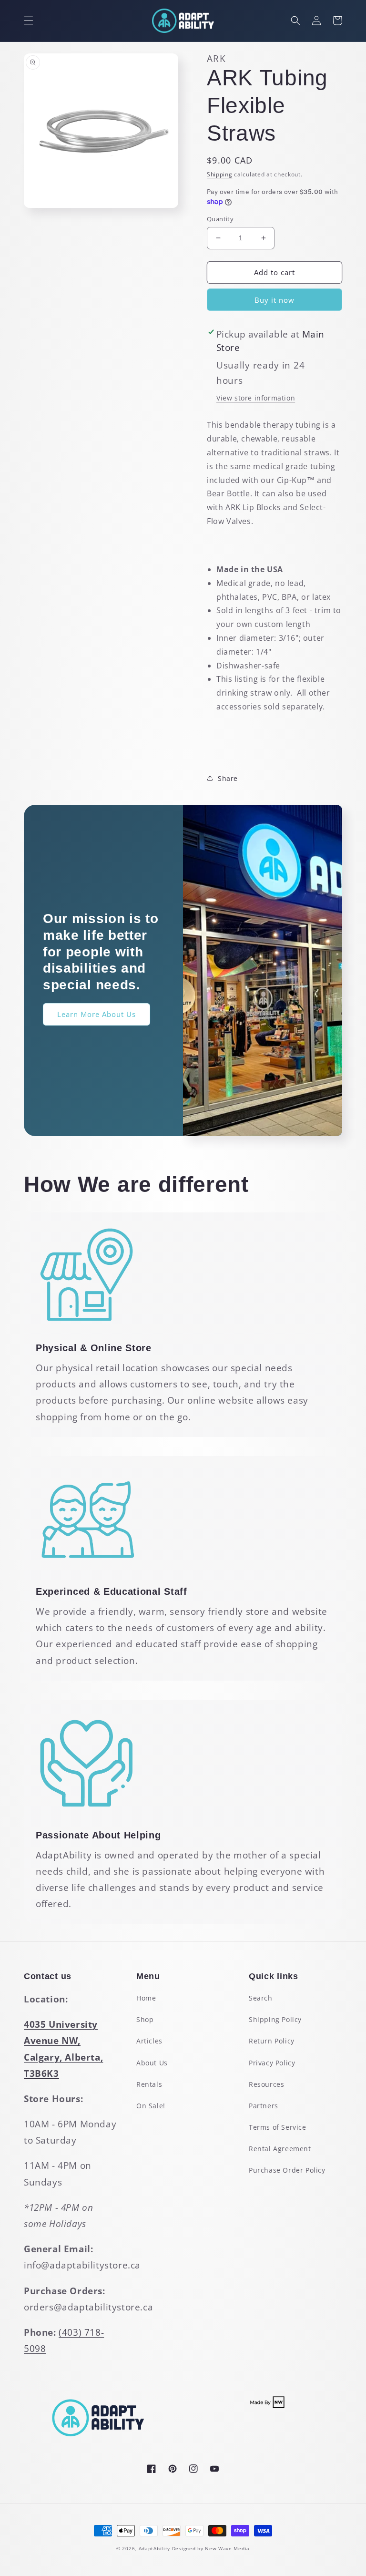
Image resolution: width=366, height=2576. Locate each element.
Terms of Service (278, 2127)
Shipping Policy (275, 2019)
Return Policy (272, 2041)
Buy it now (274, 300)
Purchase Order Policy (287, 2170)
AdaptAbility (154, 2548)
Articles (149, 2041)
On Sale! (151, 2106)
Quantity (220, 219)
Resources (266, 2084)
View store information (256, 398)
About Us (152, 2063)
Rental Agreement (280, 2149)
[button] (29, 21)
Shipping (220, 174)
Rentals (149, 2084)
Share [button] (228, 778)
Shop (145, 2019)
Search (261, 1998)
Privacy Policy (272, 2063)
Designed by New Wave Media (211, 2548)
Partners (264, 2106)
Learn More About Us (97, 1014)
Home (146, 1998)
